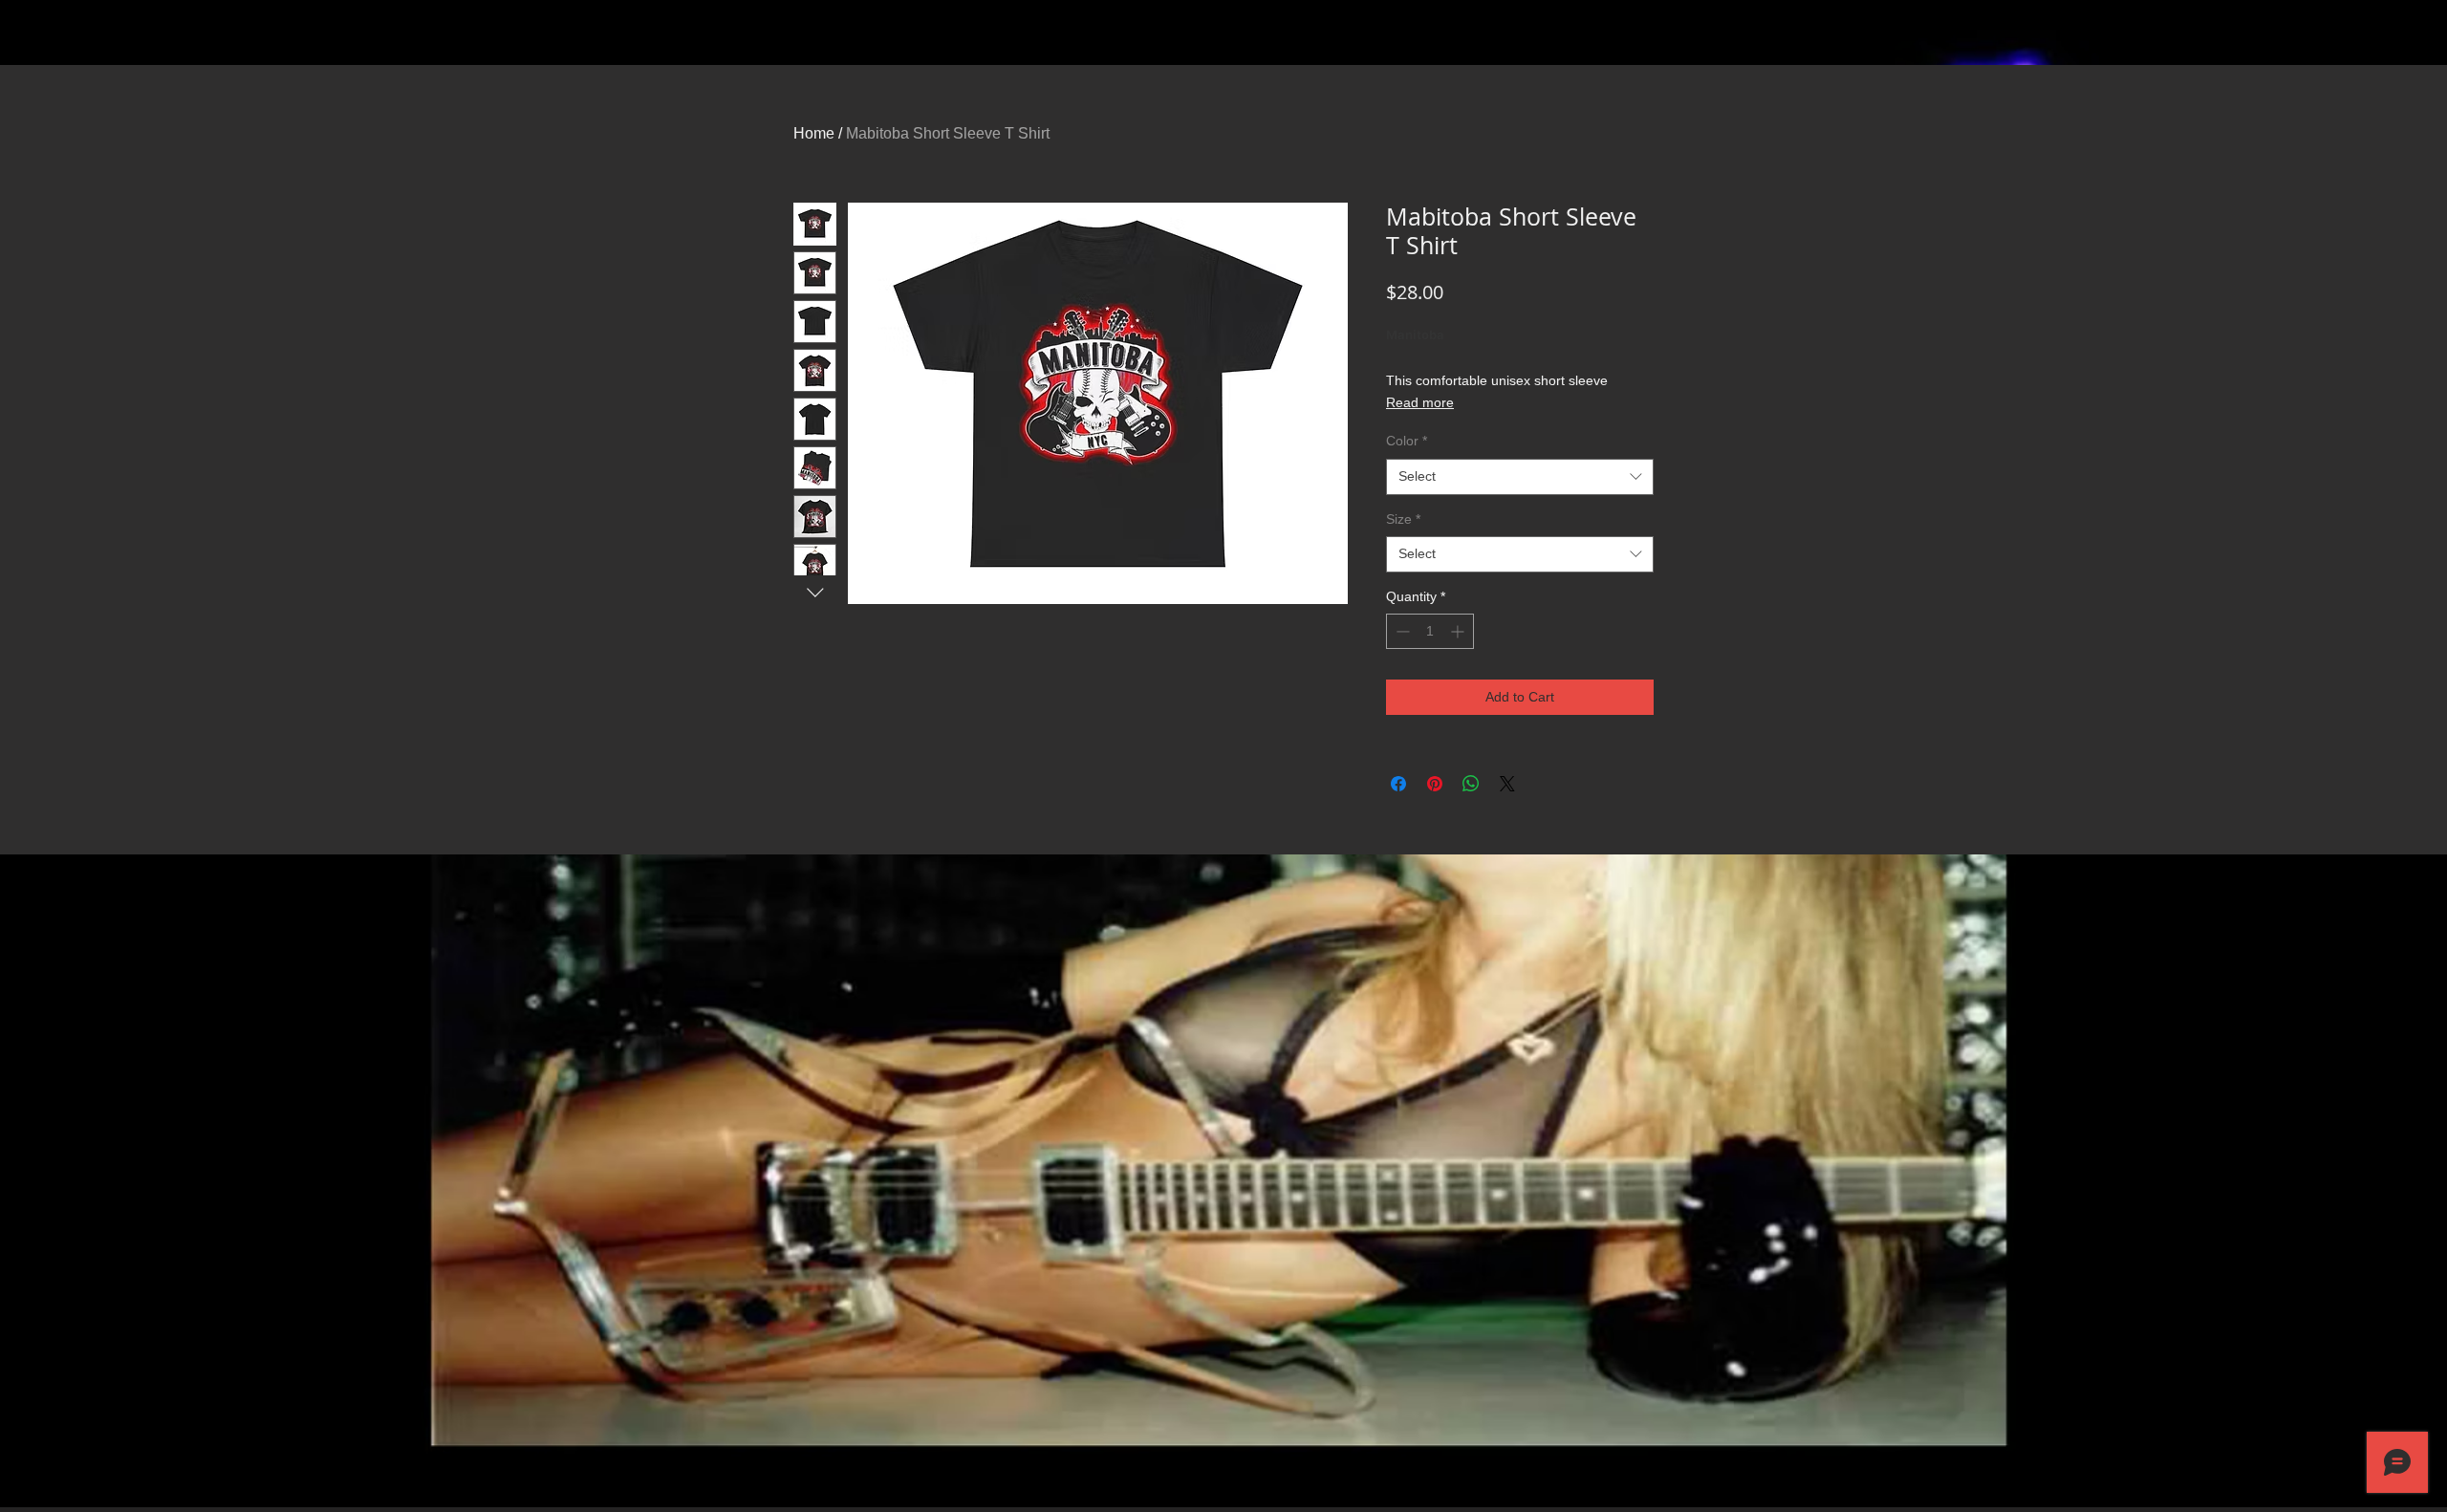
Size (1403, 519)
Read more (1420, 402)
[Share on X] (1507, 784)
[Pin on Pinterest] (1435, 784)
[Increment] (1459, 631)
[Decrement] (1401, 631)
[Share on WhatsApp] (1471, 784)
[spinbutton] (1430, 631)
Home (814, 133)
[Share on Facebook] (1398, 784)
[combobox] (1520, 477)
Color (1407, 441)
